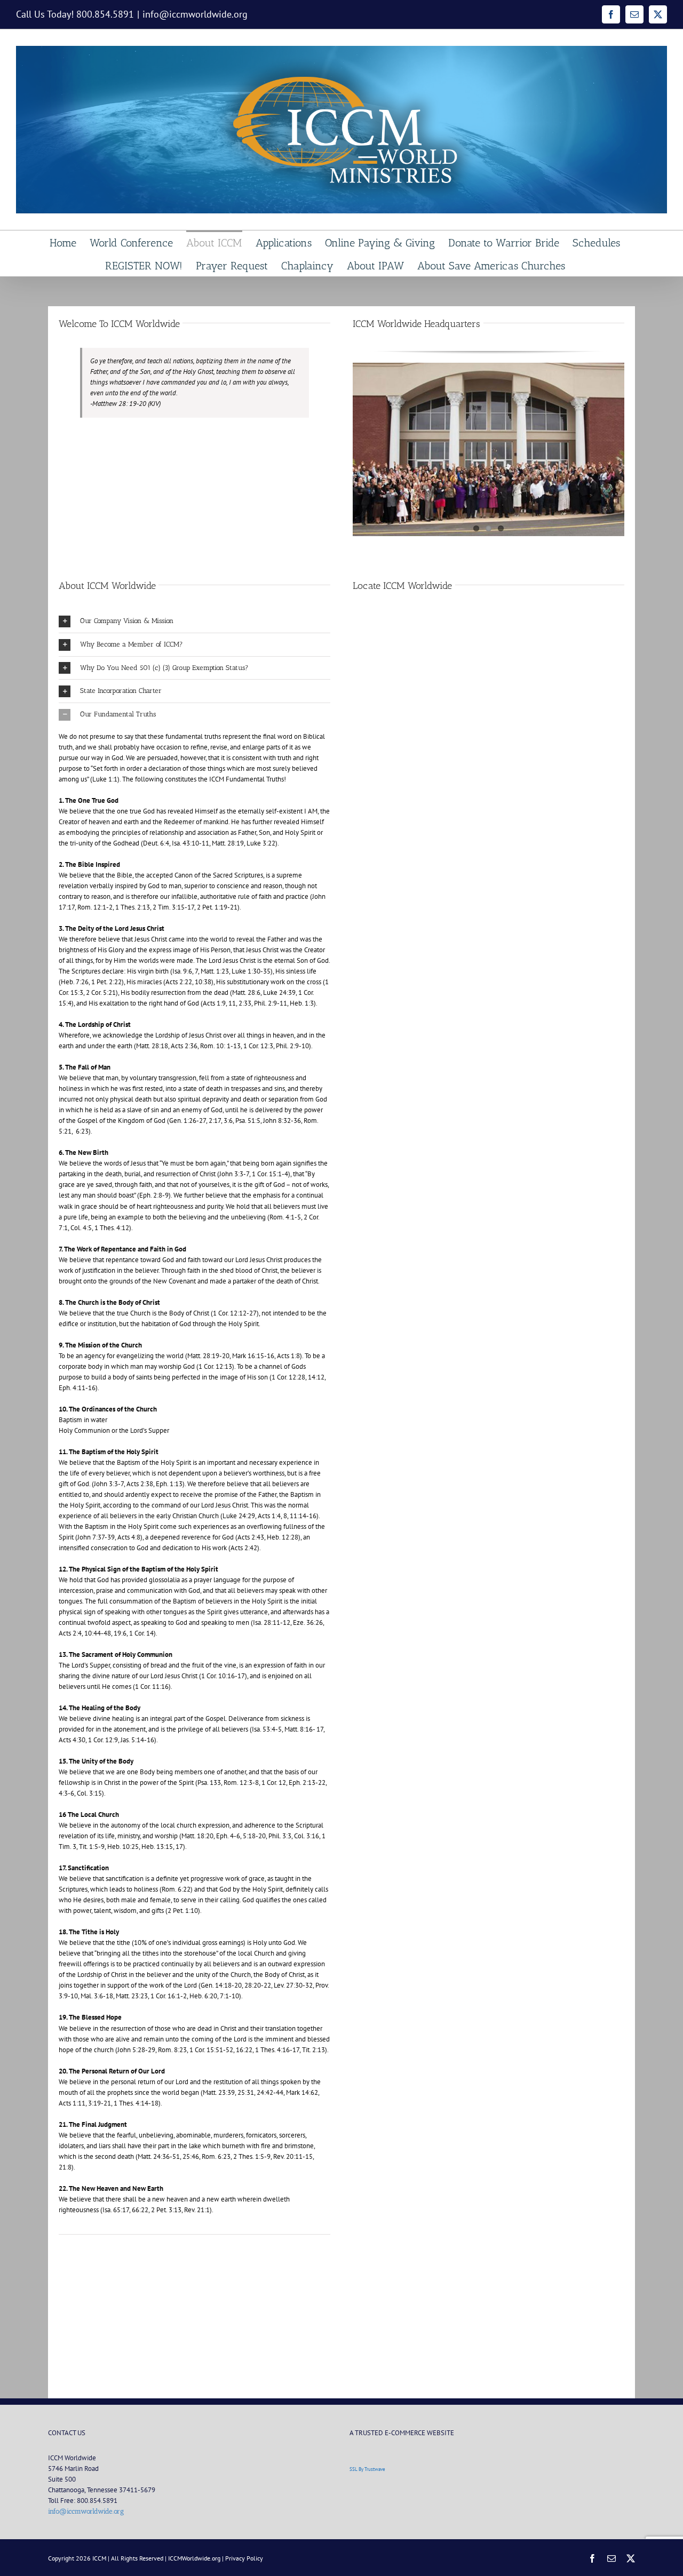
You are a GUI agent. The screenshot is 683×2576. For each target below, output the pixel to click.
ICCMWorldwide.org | (197, 2558)
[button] (194, 621)
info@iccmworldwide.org (195, 14)
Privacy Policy (244, 2558)
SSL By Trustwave (367, 2469)
